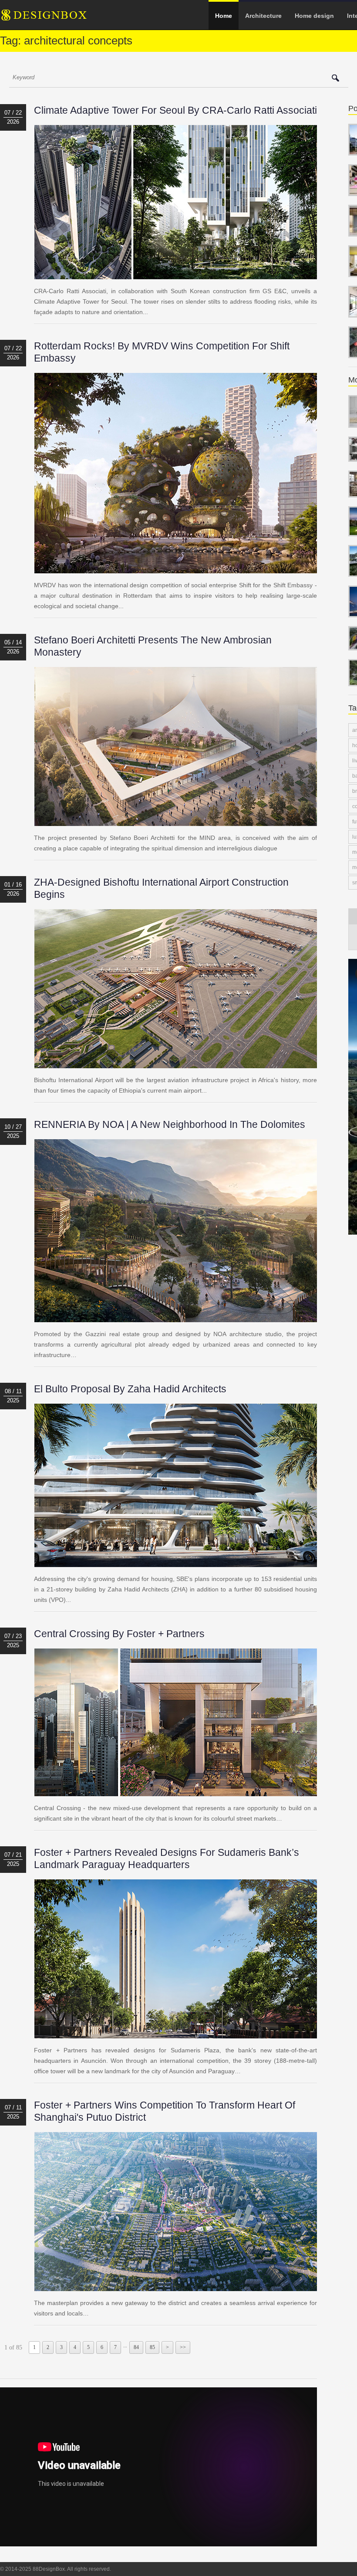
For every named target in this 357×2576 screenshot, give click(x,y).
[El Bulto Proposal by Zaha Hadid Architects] (176, 1562)
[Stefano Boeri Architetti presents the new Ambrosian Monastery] (176, 821)
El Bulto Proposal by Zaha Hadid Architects (130, 1389)
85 (152, 2347)
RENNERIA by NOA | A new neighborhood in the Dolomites (170, 1124)
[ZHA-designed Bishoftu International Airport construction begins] (176, 1063)
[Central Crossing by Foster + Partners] (176, 1791)
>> (183, 2347)
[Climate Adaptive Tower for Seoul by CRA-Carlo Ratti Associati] (176, 274)
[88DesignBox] (52, 18)
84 (136, 2347)
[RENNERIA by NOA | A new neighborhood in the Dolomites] (176, 1317)
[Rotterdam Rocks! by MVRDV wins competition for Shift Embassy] (176, 568)
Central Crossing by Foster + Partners (119, 1634)
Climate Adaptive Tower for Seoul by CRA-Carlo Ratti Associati (175, 110)
